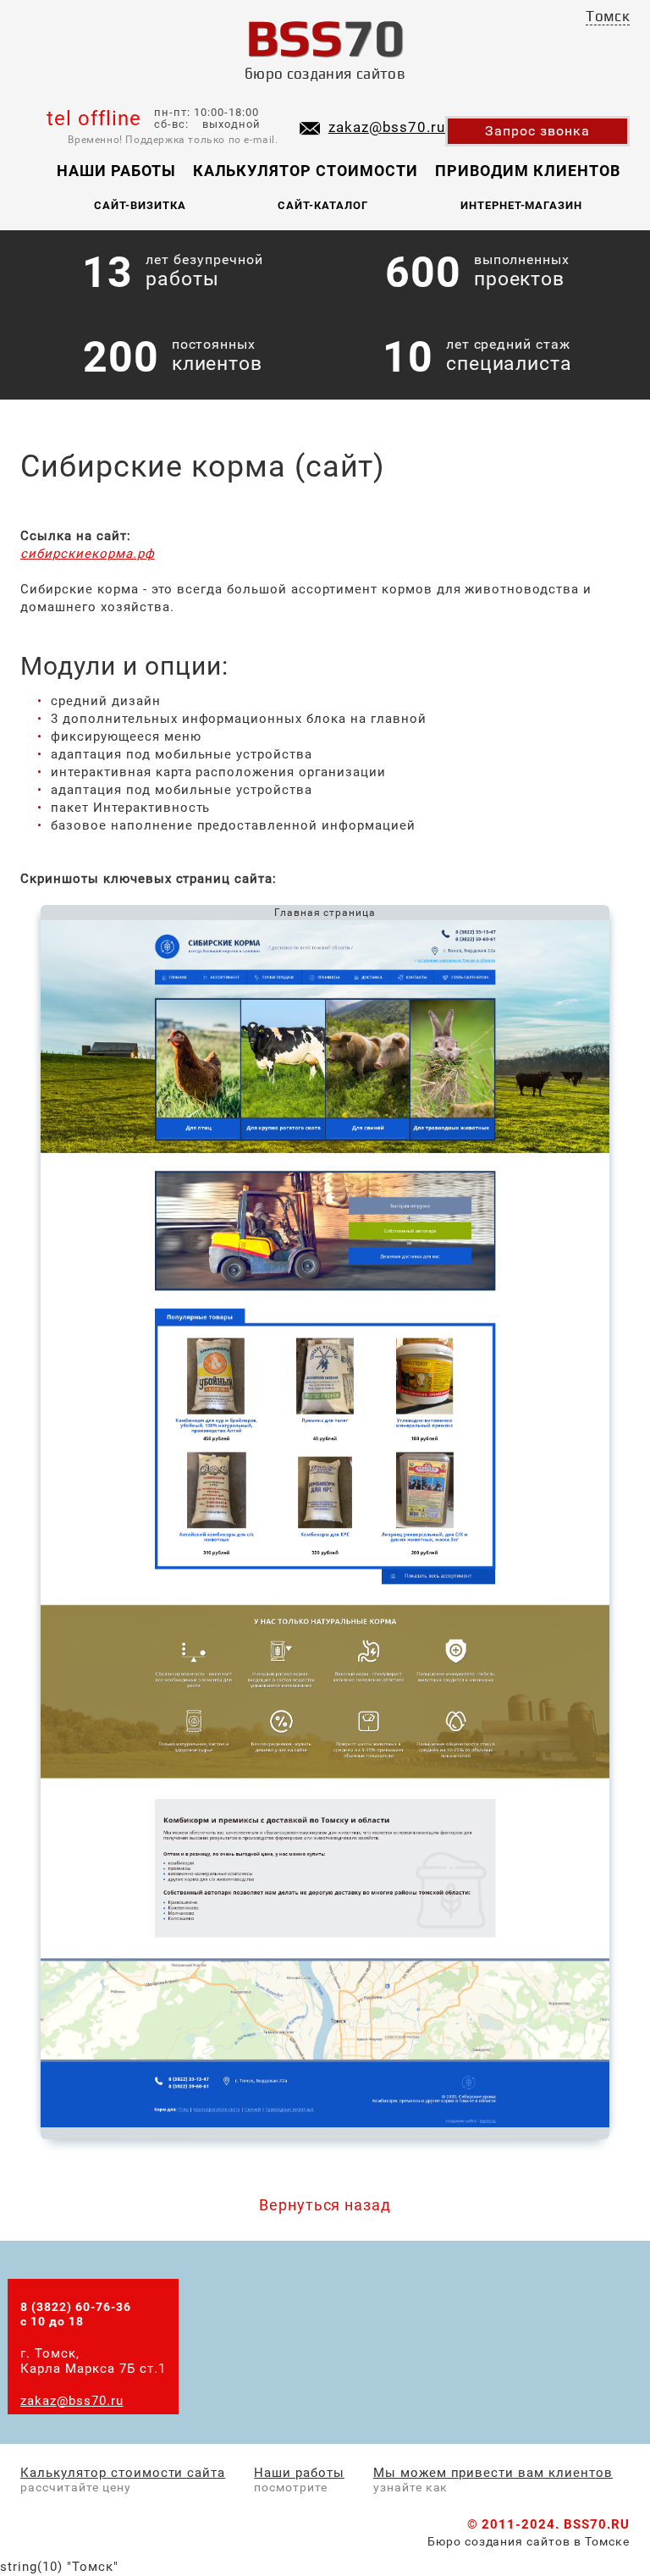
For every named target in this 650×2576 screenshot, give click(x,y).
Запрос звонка (537, 131)
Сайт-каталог (323, 205)
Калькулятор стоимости (306, 171)
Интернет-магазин (522, 205)
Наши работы (116, 171)
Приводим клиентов (528, 171)
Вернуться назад (325, 2205)
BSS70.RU (597, 2524)
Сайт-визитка (140, 205)
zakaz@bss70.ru (387, 127)
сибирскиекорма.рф (88, 554)
